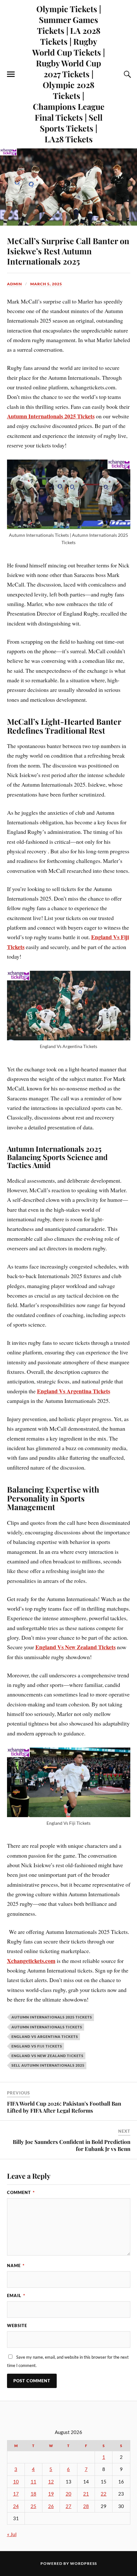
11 (33, 2482)
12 (51, 2482)
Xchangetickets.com (31, 1961)
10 (16, 2482)
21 (86, 2494)
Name (16, 2265)
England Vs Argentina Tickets (74, 1391)
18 (33, 2494)
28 (86, 2506)
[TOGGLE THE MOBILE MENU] (11, 74)
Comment (21, 2192)
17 (16, 2494)
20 (68, 2494)
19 (51, 2494)
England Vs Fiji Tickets (37, 2046)
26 (51, 2506)
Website (17, 2325)
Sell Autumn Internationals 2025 (48, 2065)
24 (16, 2506)
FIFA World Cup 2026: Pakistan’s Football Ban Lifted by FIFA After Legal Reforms (64, 2107)
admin (14, 284)
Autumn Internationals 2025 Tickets (52, 2017)
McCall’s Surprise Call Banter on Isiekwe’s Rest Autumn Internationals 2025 (68, 251)
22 (104, 2494)
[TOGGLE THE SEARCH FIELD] (126, 74)
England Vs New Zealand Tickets (76, 1647)
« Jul (12, 2534)
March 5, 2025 (46, 284)
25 (33, 2506)
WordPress (83, 2563)
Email (16, 2295)
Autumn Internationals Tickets (47, 2027)
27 (68, 2506)
